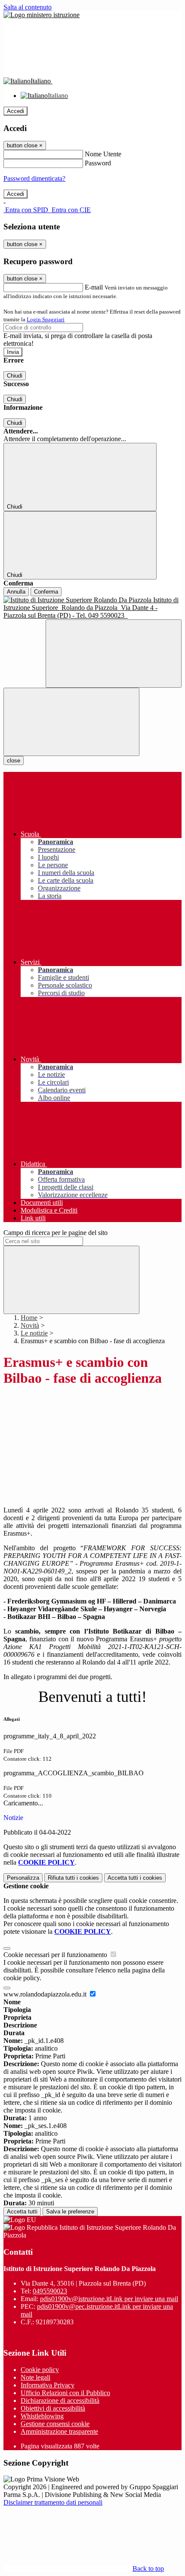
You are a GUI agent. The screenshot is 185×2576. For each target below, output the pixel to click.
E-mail (94, 287)
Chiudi (15, 376)
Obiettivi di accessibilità (53, 2408)
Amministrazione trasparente (59, 2431)
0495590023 (50, 2291)
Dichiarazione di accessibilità (60, 2401)
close (14, 761)
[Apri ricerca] (114, 654)
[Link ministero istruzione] (42, 15)
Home (29, 1318)
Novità (30, 1325)
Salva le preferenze (70, 2212)
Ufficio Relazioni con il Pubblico (65, 2393)
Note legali (35, 2377)
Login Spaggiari (46, 319)
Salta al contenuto (28, 7)
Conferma (46, 592)
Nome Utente (103, 154)
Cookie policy (40, 2370)
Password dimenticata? (34, 178)
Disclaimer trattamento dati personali (53, 2502)
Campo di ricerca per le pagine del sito (55, 1233)
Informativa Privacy (48, 2385)
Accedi (15, 111)
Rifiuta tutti (73, 1878)
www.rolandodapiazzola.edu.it (46, 1994)
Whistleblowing (42, 2416)
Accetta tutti (135, 1878)
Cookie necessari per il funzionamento (56, 1955)
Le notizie (34, 1333)
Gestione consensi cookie (55, 2424)
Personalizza (23, 1878)
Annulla (16, 592)
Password (98, 163)
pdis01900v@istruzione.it (109, 2299)
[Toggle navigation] (71, 722)
